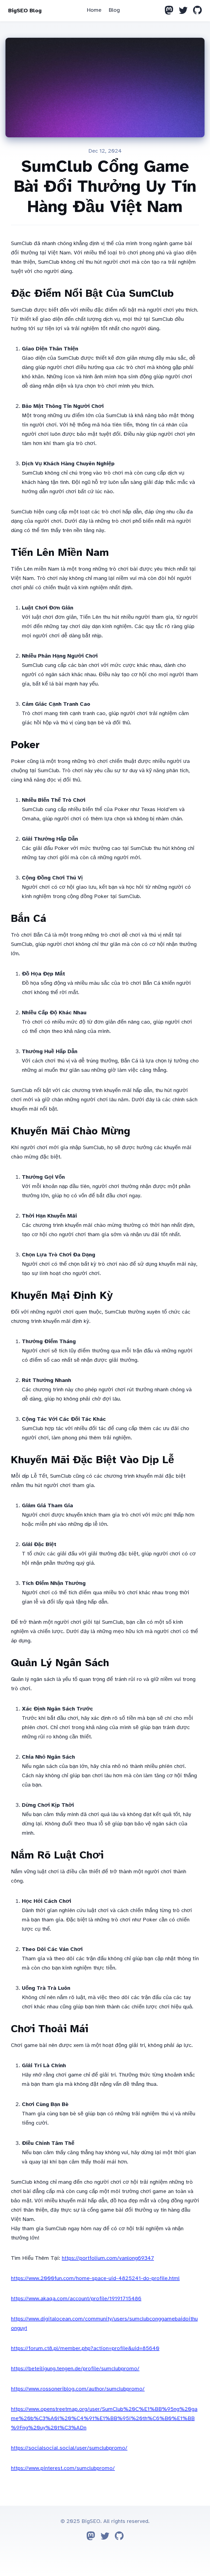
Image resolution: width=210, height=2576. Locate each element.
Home (94, 10)
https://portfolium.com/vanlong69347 (108, 2258)
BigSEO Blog (25, 11)
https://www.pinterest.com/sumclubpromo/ (63, 2468)
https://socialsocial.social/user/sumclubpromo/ (69, 2448)
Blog (114, 10)
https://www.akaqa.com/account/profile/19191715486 (76, 2298)
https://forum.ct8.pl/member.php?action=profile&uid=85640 (85, 2348)
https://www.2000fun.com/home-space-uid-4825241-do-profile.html (95, 2278)
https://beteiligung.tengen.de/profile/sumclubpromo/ (75, 2369)
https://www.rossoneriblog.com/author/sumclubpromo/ (78, 2389)
